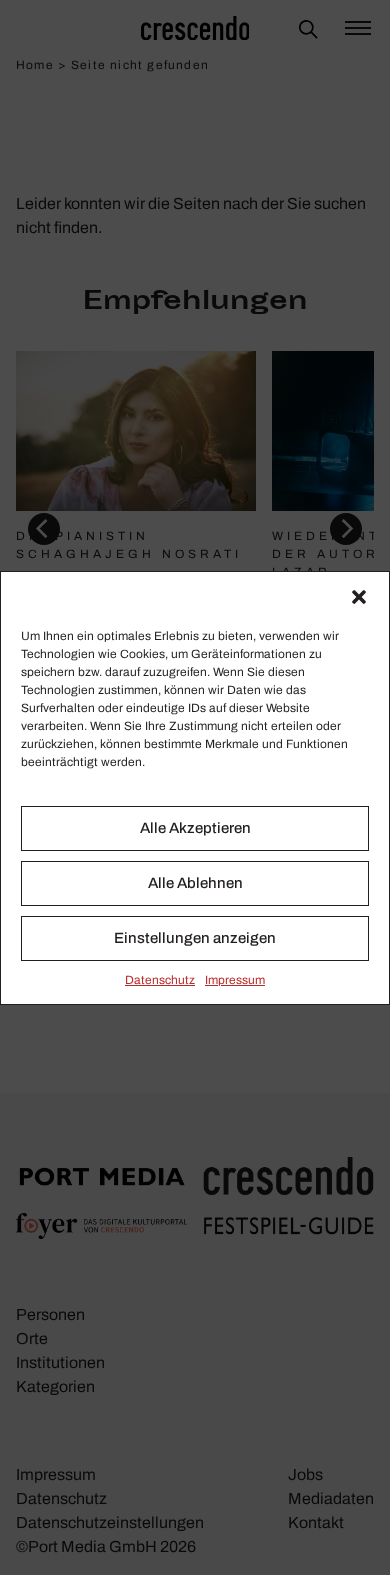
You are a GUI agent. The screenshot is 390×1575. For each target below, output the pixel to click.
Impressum (235, 980)
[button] (359, 597)
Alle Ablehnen (195, 883)
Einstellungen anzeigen (195, 938)
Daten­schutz (160, 980)
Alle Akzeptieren (195, 828)
